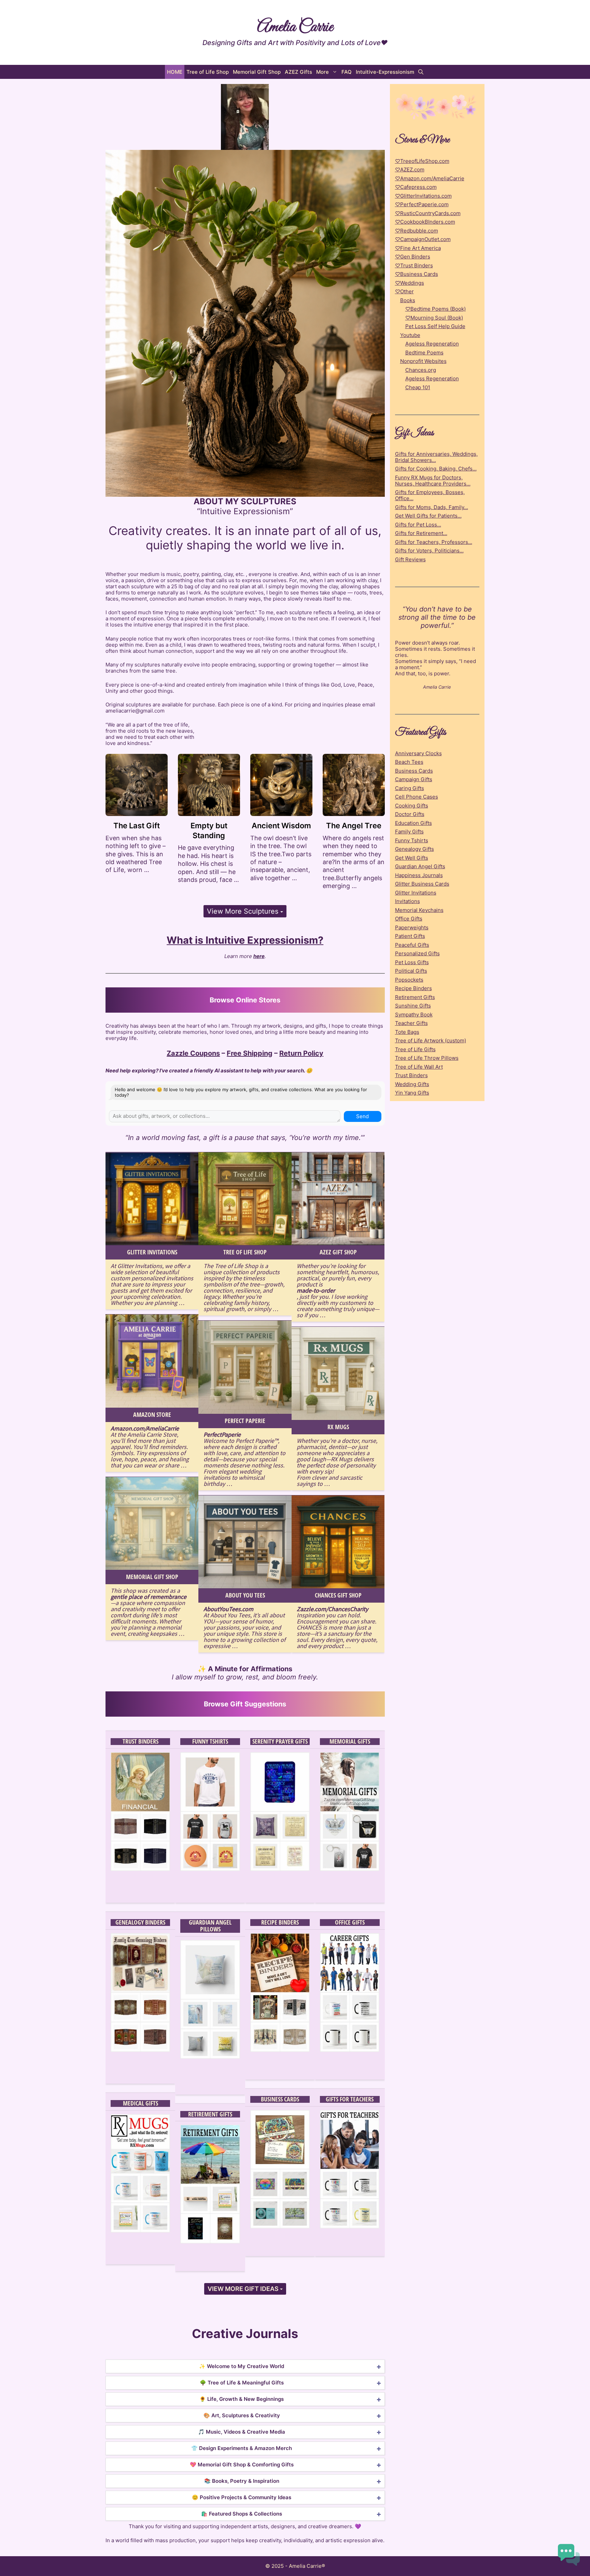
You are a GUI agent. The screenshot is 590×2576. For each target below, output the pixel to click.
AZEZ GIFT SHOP (338, 1252)
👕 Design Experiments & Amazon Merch (242, 2448)
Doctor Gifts (410, 814)
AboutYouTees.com (228, 1609)
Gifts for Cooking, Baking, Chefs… (436, 469)
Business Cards (280, 2099)
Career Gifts (350, 2058)
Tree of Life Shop (208, 72)
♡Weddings (410, 283)
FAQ (347, 72)
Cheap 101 (418, 387)
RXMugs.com (140, 2239)
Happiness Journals (419, 875)
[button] (421, 72)
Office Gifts (350, 1923)
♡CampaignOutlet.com (423, 239)
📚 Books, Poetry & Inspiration (242, 2481)
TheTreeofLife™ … (140, 2074)
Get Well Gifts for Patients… (428, 516)
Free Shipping (250, 1053)
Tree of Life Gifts (415, 1049)
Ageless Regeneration (432, 344)
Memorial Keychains (419, 910)
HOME (175, 72)
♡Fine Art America (418, 248)
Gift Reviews (410, 559)
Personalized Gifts (417, 953)
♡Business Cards (417, 274)
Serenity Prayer (280, 1877)
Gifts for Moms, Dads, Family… (432, 507)
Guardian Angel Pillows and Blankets (210, 2067)
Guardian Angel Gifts (420, 866)
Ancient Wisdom (281, 826)
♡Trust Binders (414, 265)
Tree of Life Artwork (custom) (431, 1040)
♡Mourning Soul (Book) (434, 318)
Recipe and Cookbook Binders (280, 2058)
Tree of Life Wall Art (419, 1067)
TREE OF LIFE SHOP (245, 1252)
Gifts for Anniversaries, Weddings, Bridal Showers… (436, 457)
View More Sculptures (244, 911)
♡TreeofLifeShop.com (422, 161)
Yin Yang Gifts (412, 1093)
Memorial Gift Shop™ (140, 1889)
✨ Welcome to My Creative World (242, 2366)
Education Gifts (413, 823)
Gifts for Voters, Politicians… (429, 551)
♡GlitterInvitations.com (423, 196)
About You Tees (245, 1595)
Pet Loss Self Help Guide (435, 326)
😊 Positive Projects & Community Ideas (242, 2497)
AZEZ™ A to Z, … (350, 2247)
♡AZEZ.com (410, 170)
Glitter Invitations (152, 1252)
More (322, 72)
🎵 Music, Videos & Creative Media (242, 2432)
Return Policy (301, 1053)
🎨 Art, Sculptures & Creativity (242, 2415)
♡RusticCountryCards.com (428, 213)
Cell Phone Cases (417, 797)
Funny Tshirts (210, 1742)
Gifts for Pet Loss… (418, 525)
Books (408, 300)
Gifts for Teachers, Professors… (434, 542)
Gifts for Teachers (350, 2099)
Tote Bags (407, 1032)
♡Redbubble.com (417, 231)
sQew (210, 1877)
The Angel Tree (354, 826)
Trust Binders (141, 1742)
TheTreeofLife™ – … (280, 2247)
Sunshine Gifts (413, 1006)
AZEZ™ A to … (280, 2070)
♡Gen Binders (413, 257)
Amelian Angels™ (210, 2081)
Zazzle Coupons (193, 1053)
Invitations (408, 901)
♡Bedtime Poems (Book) (436, 309)
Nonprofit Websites (423, 361)
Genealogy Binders (140, 1923)
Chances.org (421, 370)
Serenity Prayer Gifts (280, 1742)
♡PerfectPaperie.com (422, 204)
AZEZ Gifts (298, 72)
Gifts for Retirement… (421, 533)
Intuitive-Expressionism (385, 72)
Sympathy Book (414, 1015)
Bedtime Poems (424, 353)
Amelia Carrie (295, 27)
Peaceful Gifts (412, 945)
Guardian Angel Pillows (210, 1926)
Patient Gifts (410, 936)
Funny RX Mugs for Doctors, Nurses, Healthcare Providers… (433, 481)
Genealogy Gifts (415, 849)
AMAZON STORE (152, 1415)
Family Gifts (409, 832)
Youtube (410, 335)
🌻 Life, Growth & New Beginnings (242, 2399)
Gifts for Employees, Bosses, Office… (430, 495)
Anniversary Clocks (418, 753)
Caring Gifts (410, 788)
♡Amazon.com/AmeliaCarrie (430, 178)
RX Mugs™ (141, 2251)
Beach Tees (409, 762)
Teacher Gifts (411, 1023)
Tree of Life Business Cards (280, 2235)
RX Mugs (338, 1427)
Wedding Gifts (412, 1084)
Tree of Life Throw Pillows (427, 1058)
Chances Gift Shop (338, 1595)
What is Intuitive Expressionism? (245, 940)
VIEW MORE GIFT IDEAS (244, 2289)
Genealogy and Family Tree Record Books (140, 2060)
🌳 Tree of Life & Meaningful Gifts (242, 2383)
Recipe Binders (280, 1923)
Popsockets (409, 980)
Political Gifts (411, 971)
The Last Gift (137, 826)
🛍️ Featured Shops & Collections (242, 2514)
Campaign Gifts (414, 779)
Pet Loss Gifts (412, 962)
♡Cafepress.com (416, 187)
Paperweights (412, 927)
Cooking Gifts (412, 806)
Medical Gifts (141, 2103)
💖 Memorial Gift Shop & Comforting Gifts (242, 2465)
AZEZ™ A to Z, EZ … (350, 2070)
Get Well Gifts (412, 858)
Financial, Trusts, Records (140, 1877)
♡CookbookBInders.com (425, 222)
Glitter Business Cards (422, 884)
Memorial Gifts (350, 1742)
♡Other (404, 291)
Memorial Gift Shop (257, 72)
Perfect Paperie (245, 1421)
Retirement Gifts (210, 2114)
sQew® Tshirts (210, 1889)
